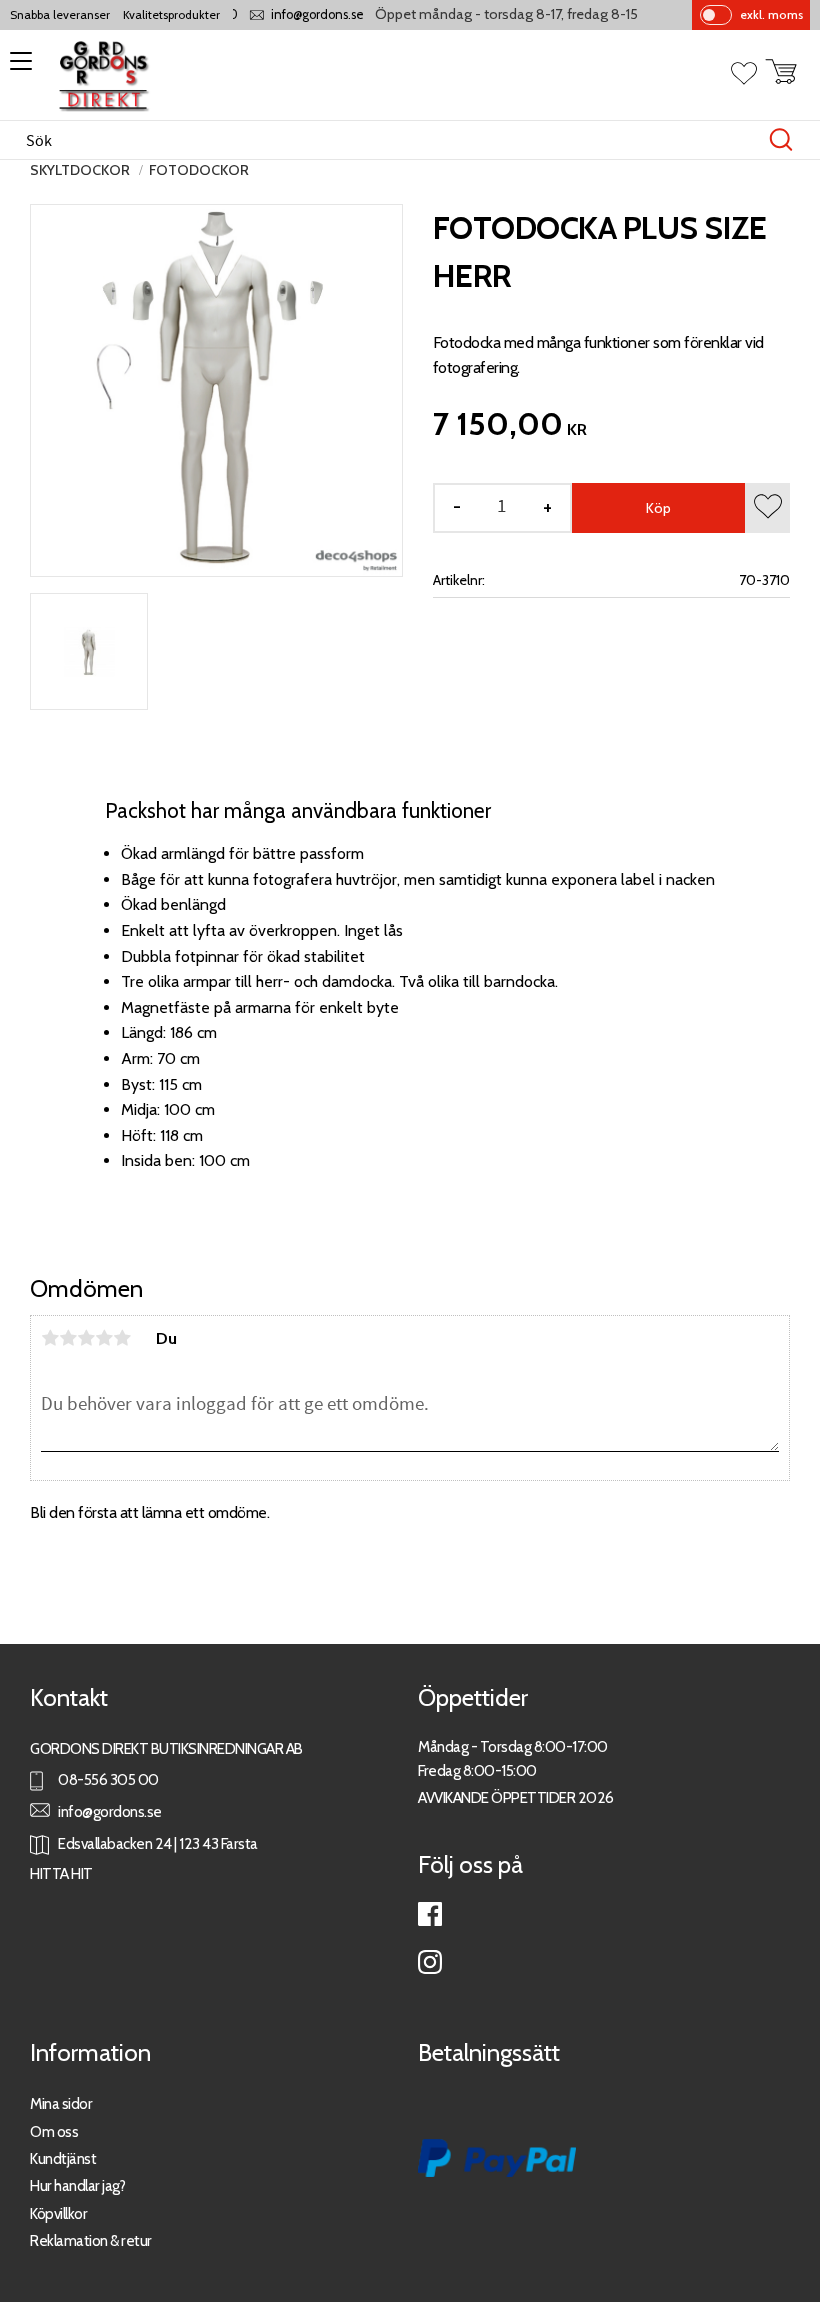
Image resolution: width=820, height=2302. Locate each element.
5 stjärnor (122, 1338)
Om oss (54, 2131)
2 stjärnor (68, 1338)
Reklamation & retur (91, 2240)
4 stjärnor (104, 1338)
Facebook (430, 1914)
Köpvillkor (58, 2213)
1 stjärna (50, 1338)
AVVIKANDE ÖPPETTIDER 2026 (516, 1797)
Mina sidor (61, 2103)
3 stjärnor (86, 1338)
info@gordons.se (300, 14)
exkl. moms (771, 14)
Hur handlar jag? (77, 2185)
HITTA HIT (61, 1873)
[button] (17, 68)
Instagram (430, 1962)
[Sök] (781, 140)
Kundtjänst (63, 2158)
